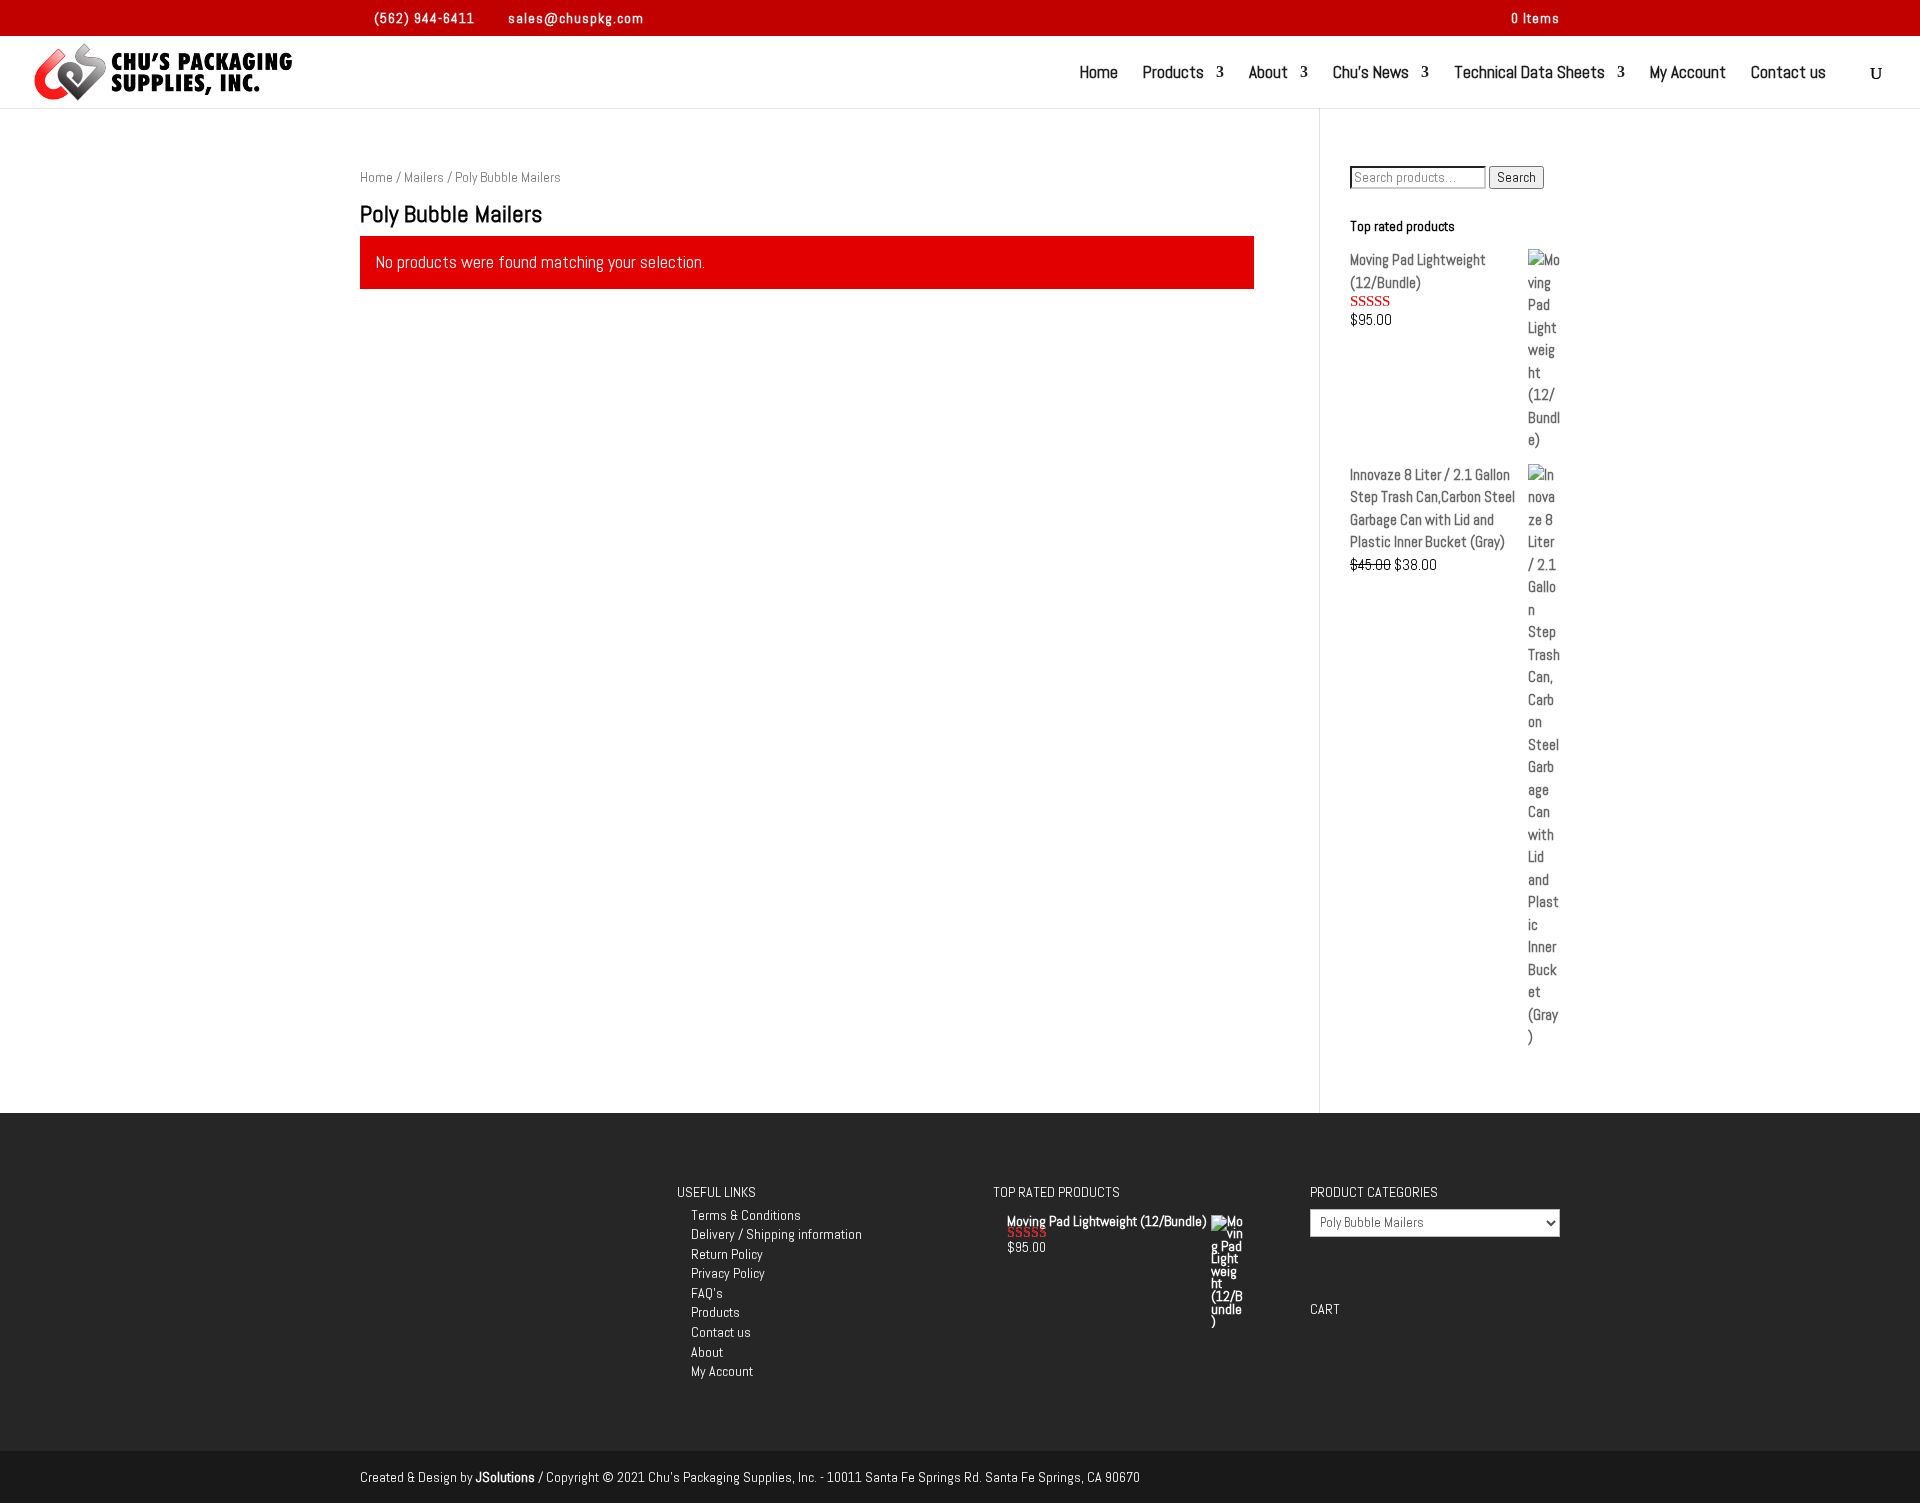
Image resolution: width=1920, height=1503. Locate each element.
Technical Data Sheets (1529, 74)
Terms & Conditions (746, 1215)
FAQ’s (707, 1293)
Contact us (1788, 74)
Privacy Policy (728, 1273)
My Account (1688, 74)
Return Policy (727, 1254)
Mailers (424, 177)
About (1268, 74)
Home (1099, 74)
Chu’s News (1371, 74)
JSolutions (507, 1477)
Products (1173, 74)
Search (1516, 177)
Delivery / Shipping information (776, 1234)
